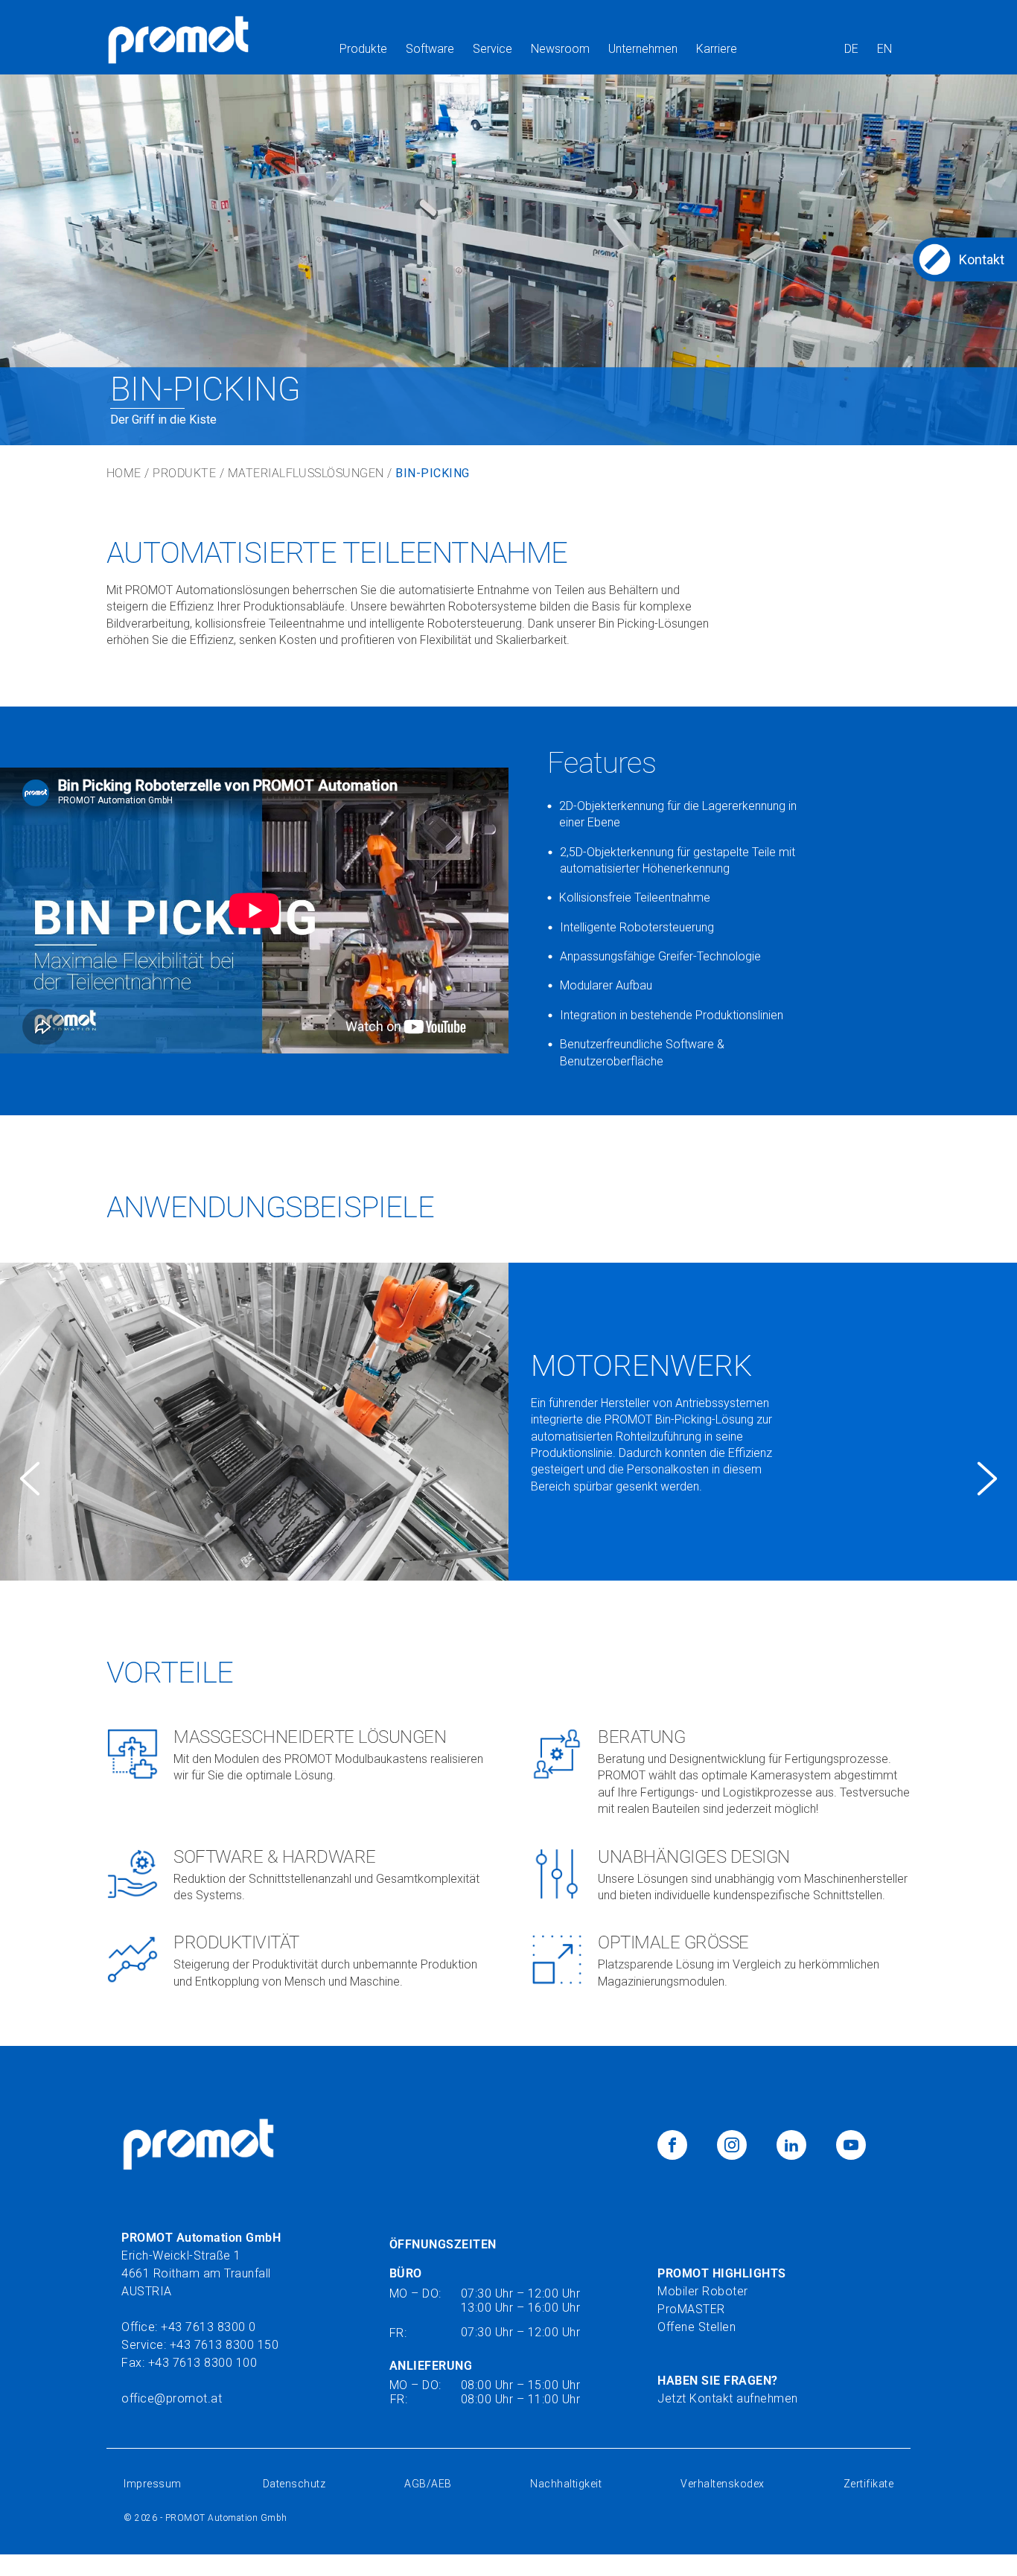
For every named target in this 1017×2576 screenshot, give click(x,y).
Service (492, 49)
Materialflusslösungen (306, 474)
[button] (30, 1479)
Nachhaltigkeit (566, 2484)
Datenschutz (294, 2484)
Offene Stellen (696, 2327)
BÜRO (406, 2273)
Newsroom (560, 49)
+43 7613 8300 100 (203, 2363)
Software (430, 49)
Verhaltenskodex (723, 2484)
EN (884, 49)
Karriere (717, 49)
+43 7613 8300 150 (224, 2345)
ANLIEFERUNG (431, 2366)
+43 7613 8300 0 (208, 2327)
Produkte (363, 49)
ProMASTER (691, 2309)
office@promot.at (172, 2398)
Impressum (154, 2484)
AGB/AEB (428, 2484)
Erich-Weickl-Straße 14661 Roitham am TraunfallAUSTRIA (201, 2264)
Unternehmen (643, 49)
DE (851, 49)
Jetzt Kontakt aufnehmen (728, 2398)
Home (124, 474)
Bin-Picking (432, 474)
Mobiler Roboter (703, 2291)
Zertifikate (869, 2484)
